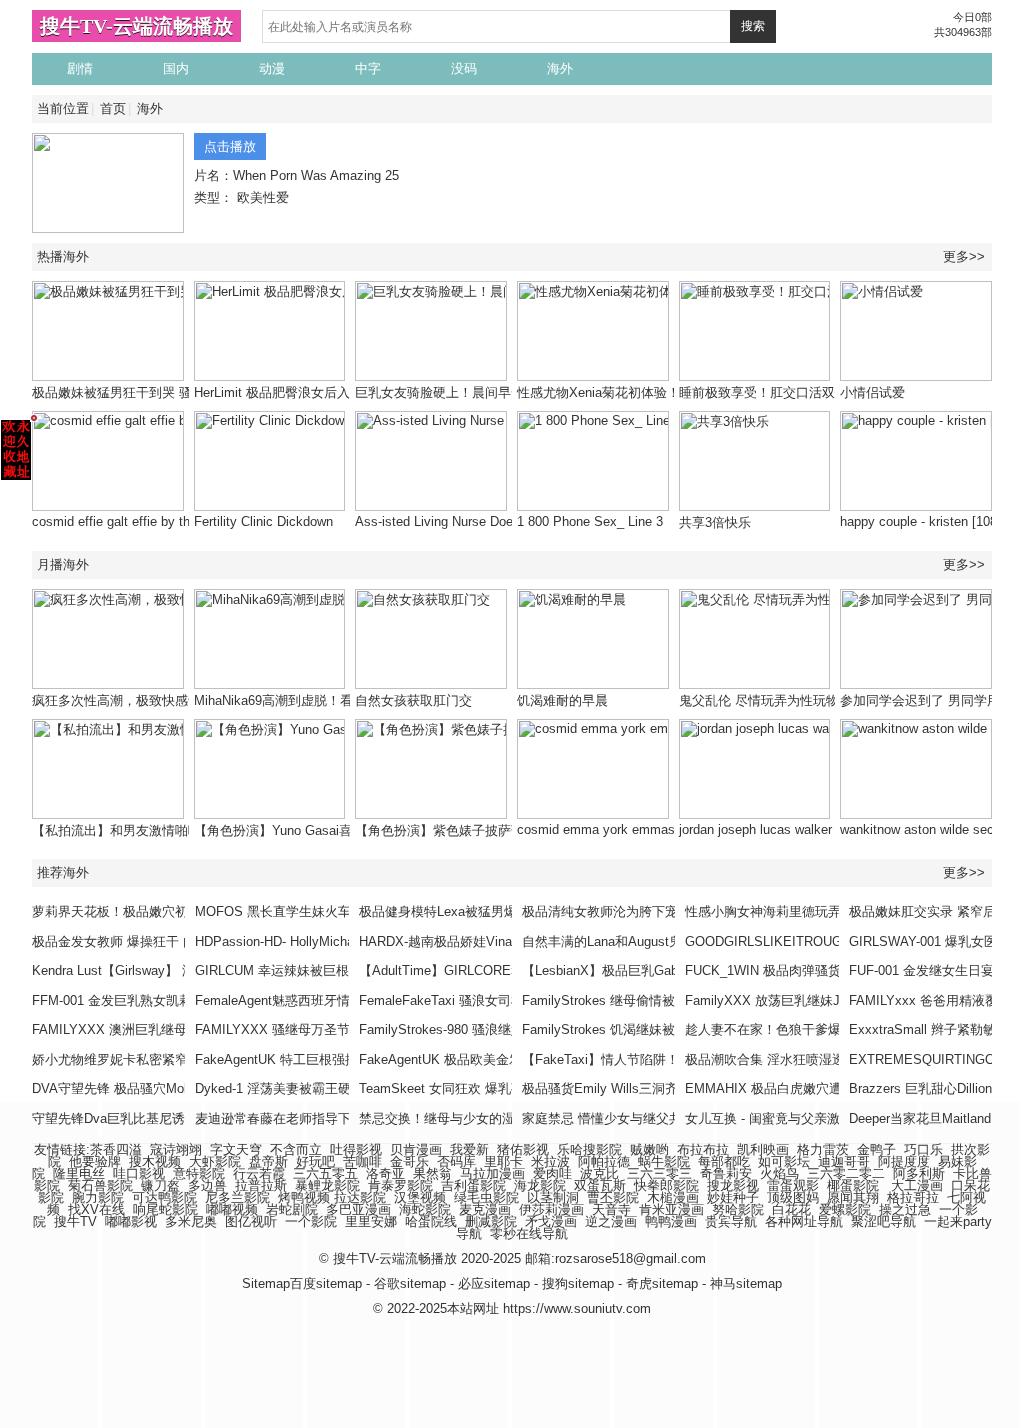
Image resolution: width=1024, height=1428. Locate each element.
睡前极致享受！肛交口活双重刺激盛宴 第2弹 (808, 392)
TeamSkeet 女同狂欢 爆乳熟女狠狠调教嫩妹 (487, 1088)
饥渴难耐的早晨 (562, 700)
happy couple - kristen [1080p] (927, 521)
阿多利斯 (919, 1173)
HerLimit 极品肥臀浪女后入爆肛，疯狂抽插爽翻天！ (343, 392)
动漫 (272, 68)
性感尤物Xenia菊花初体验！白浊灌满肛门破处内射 (663, 392)
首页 (113, 108)
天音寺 (611, 1209)
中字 (368, 68)
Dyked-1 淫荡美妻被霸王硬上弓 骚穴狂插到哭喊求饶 (346, 1088)
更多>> (964, 256)
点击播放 (230, 146)
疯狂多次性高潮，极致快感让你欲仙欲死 (149, 700)
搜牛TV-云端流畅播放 (136, 26)
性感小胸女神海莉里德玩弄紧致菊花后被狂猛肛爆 (828, 911)
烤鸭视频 (304, 1197)
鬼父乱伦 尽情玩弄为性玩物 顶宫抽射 (787, 700)
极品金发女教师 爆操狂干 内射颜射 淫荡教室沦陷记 (181, 941)
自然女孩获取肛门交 (413, 700)
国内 (176, 68)
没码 (464, 68)
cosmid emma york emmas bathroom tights (643, 829)
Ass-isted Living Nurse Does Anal (452, 521)
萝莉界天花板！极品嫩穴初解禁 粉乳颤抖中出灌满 (177, 911)
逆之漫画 (611, 1221)
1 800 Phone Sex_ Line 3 (590, 521)
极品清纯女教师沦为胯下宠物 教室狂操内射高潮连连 (673, 911)
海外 (560, 68)
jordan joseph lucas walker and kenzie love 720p (819, 829)
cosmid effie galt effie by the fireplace (141, 521)
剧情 (80, 68)
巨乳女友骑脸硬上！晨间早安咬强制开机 (472, 392)
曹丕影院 (613, 1197)
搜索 (753, 26)
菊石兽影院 (100, 1185)
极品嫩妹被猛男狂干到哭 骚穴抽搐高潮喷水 (157, 392)
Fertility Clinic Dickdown (263, 521)
